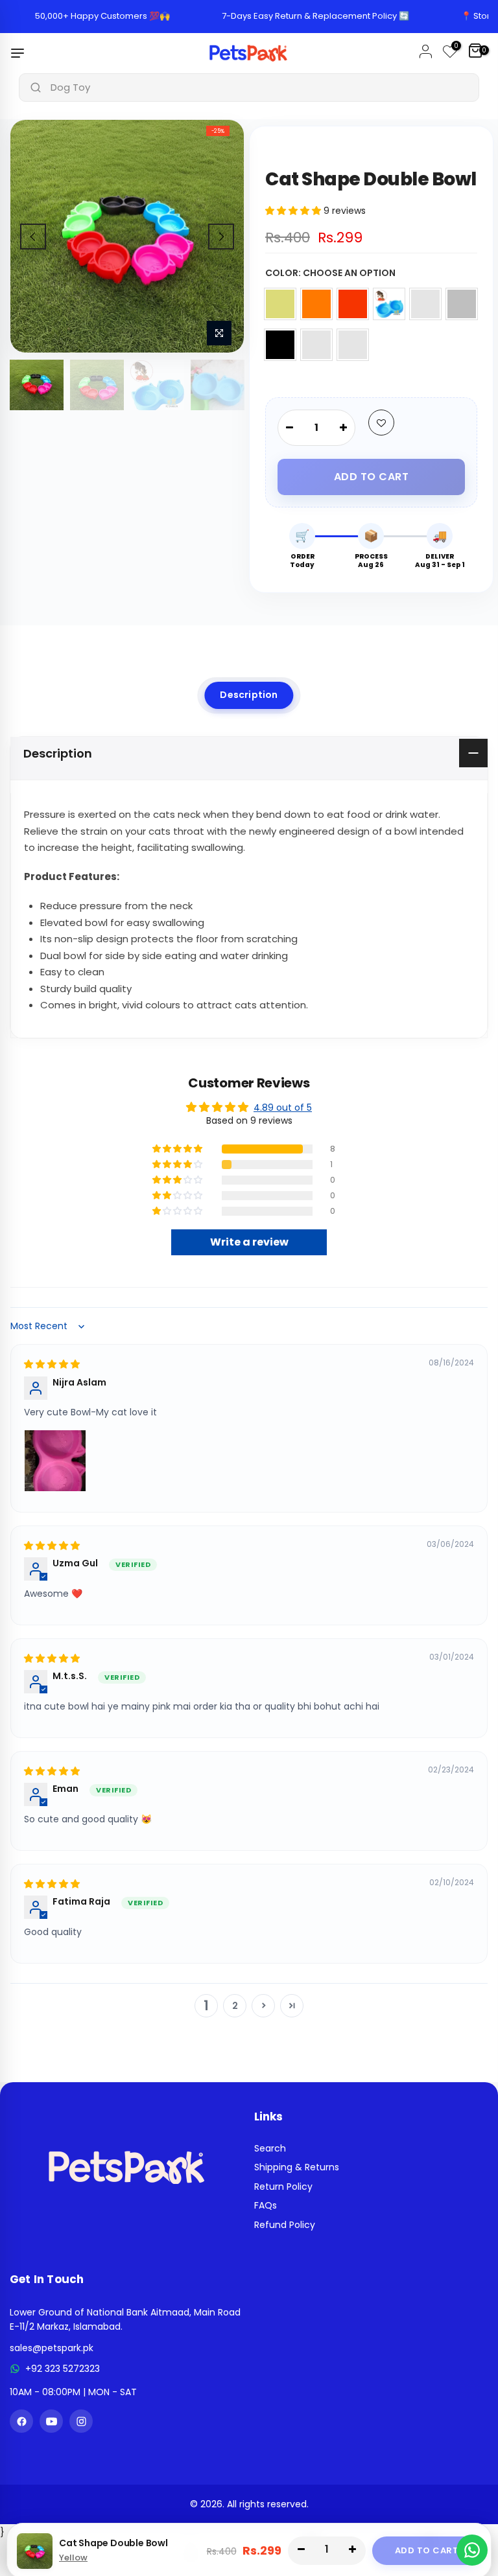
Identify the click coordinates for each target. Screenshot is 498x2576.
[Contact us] (472, 2550)
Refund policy (285, 2225)
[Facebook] (21, 2421)
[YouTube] (51, 2421)
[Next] (221, 237)
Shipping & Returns (297, 2167)
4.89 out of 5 (283, 1108)
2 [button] (235, 2006)
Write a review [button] (249, 1242)
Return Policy (283, 2187)
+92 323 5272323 (63, 2369)
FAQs (266, 2205)
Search (270, 2148)
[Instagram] (81, 2421)
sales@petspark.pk (52, 2348)
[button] (294, 211)
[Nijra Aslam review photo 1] (55, 1461)
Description (249, 695)
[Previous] (33, 237)
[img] (52, 1364)
